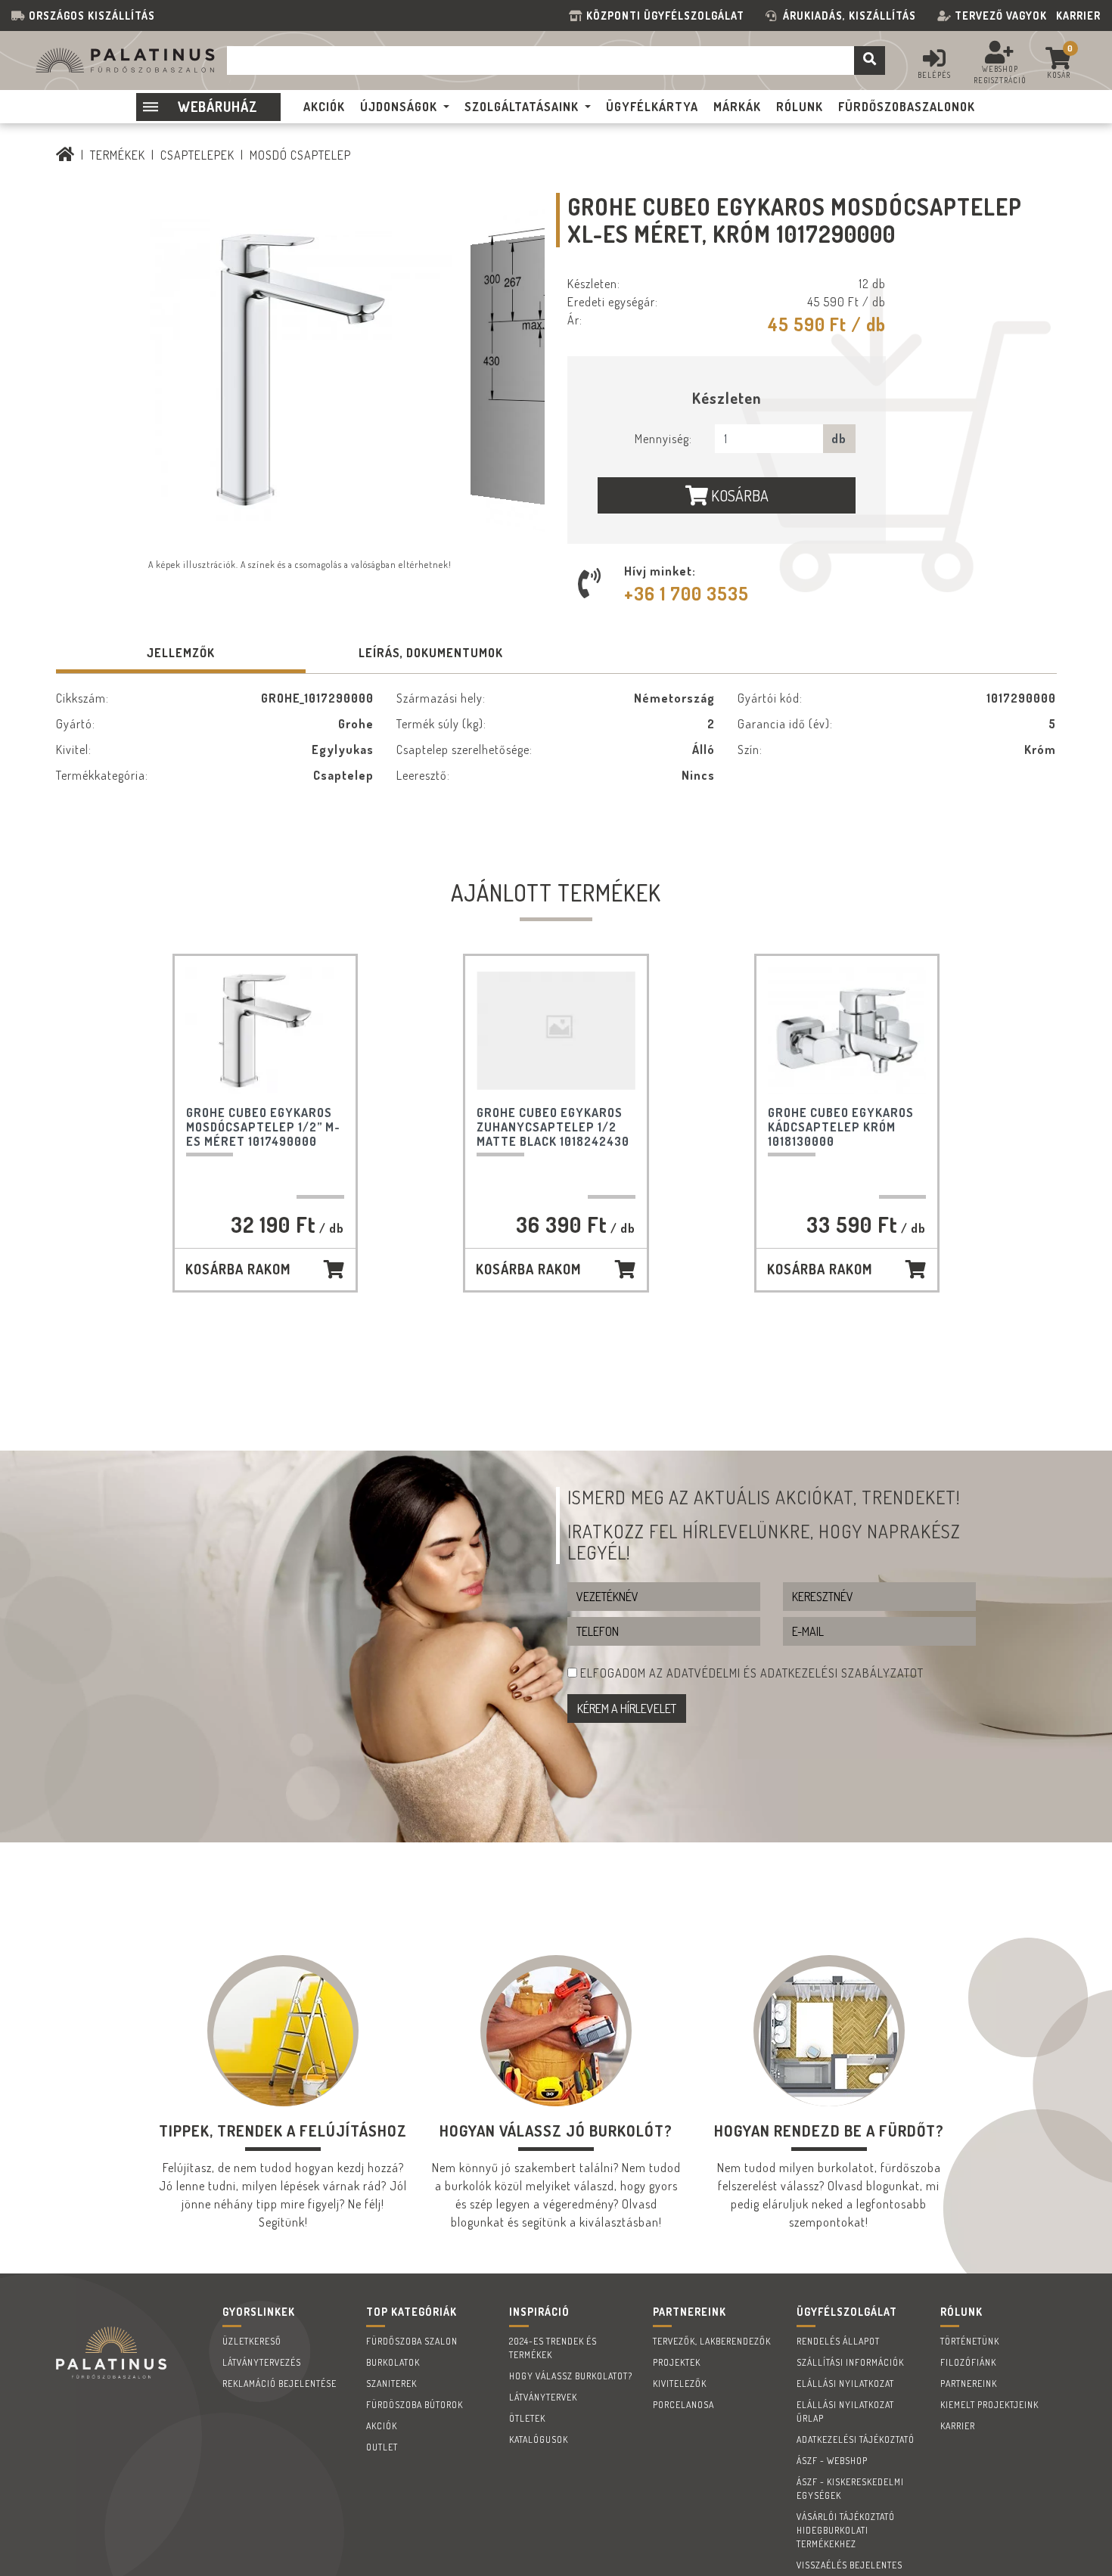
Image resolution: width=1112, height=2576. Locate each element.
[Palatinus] (65, 155)
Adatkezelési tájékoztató (856, 2439)
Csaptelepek (197, 155)
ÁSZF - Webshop (832, 2461)
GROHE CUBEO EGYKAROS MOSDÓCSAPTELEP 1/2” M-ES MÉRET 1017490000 (263, 1127)
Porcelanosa (683, 2405)
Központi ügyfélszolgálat (668, 16)
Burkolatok (393, 2362)
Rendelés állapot (838, 2341)
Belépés (934, 75)
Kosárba (738, 495)
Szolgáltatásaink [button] (522, 107)
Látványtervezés (262, 2362)
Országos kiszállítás (92, 16)
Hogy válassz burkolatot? (571, 2376)
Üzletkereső (252, 2341)
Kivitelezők (680, 2384)
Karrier (1078, 16)
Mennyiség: (663, 439)
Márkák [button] (737, 107)
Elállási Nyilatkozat (845, 2384)
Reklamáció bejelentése (280, 2384)
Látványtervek (543, 2397)
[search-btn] (870, 61)
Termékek (118, 155)
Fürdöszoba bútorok (415, 2405)
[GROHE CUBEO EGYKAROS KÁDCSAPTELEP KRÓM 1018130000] (847, 1031)
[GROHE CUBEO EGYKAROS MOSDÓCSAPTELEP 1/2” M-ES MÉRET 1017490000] (266, 1031)
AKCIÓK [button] (324, 107)
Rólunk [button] (800, 107)
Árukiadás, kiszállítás (850, 16)
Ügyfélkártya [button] (652, 107)
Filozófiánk (968, 2362)
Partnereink (969, 2384)
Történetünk (970, 2341)
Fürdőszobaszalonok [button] (907, 107)
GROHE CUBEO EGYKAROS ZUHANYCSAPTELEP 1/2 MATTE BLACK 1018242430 (553, 1127)
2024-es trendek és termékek (553, 2348)
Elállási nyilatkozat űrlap (845, 2412)
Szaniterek (391, 2384)
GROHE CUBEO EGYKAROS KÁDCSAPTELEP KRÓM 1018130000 (841, 1127)
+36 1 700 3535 (686, 593)
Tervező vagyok (1001, 16)
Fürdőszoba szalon (412, 2341)
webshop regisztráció (1000, 74)
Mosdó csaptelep (300, 155)
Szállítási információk (850, 2362)
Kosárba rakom (238, 1269)
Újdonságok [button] (399, 107)
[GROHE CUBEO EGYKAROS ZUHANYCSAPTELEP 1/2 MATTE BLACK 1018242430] (556, 1031)
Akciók (382, 2426)
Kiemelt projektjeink (989, 2405)
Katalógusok (539, 2439)
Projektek (677, 2362)
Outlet (382, 2447)
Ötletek (527, 2418)
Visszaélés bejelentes (850, 2565)
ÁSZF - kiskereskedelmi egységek (850, 2489)
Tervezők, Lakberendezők (712, 2341)
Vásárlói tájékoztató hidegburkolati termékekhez (846, 2530)
